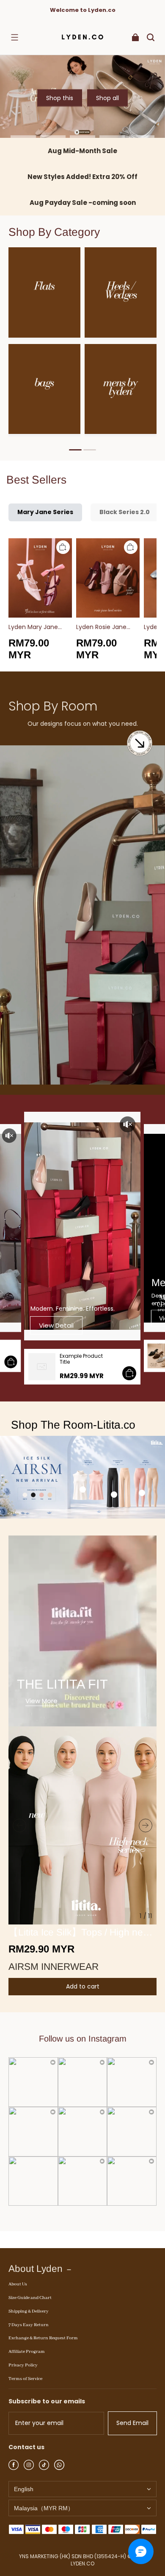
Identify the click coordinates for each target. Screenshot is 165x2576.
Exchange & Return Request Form (43, 2338)
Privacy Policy (23, 2365)
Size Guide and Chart (30, 2298)
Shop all (107, 98)
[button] (14, 37)
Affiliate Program (27, 2352)
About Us (18, 2284)
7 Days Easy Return (29, 2325)
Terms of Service (25, 2379)
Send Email (132, 2423)
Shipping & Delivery (29, 2311)
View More (41, 1701)
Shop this (60, 98)
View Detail (56, 1325)
